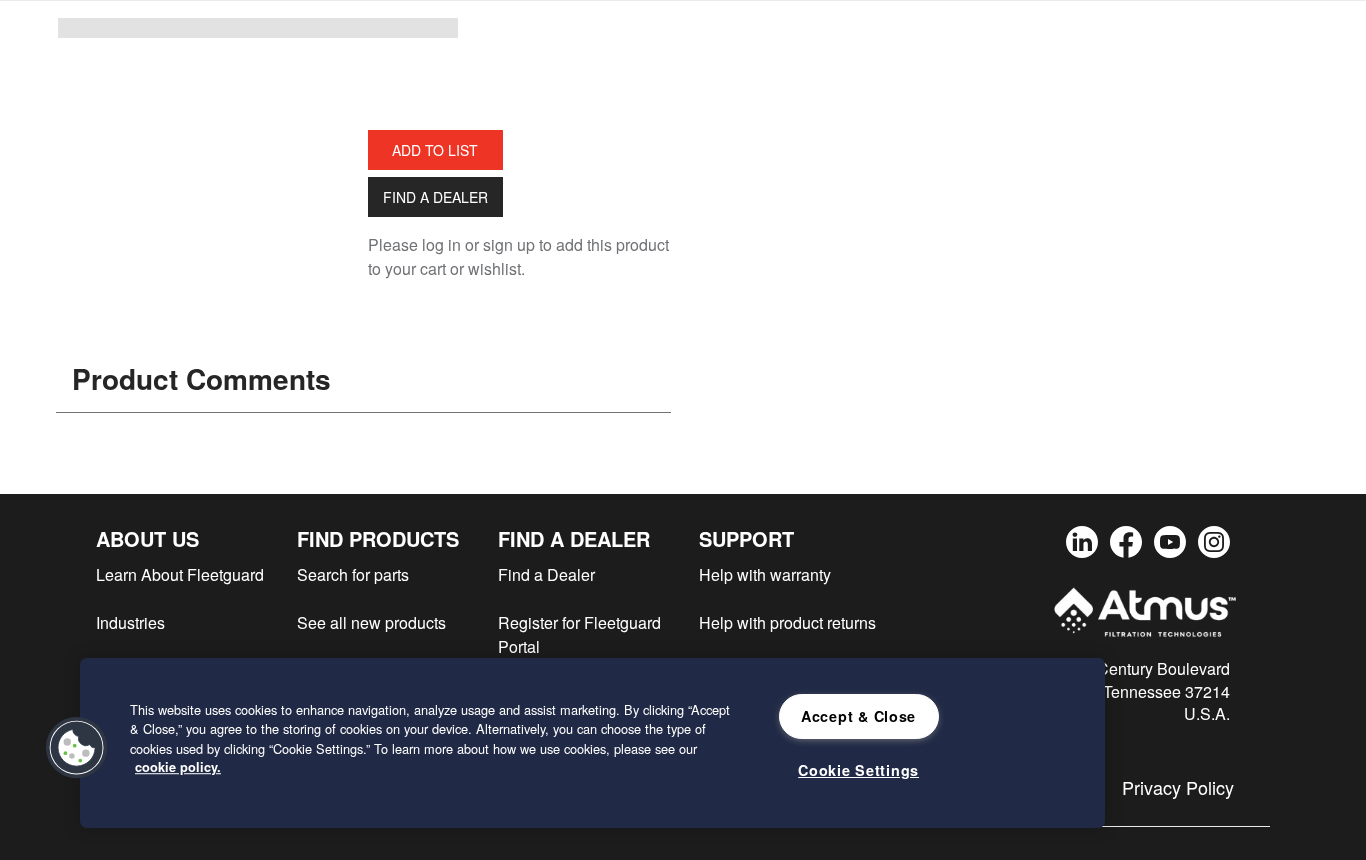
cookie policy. (178, 767)
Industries (130, 622)
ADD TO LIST (435, 150)
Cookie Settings (858, 770)
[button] (77, 748)
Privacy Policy (1178, 787)
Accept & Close (858, 716)
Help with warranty (765, 574)
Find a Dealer (435, 197)
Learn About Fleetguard (180, 574)
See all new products (371, 622)
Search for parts (353, 574)
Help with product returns (787, 622)
